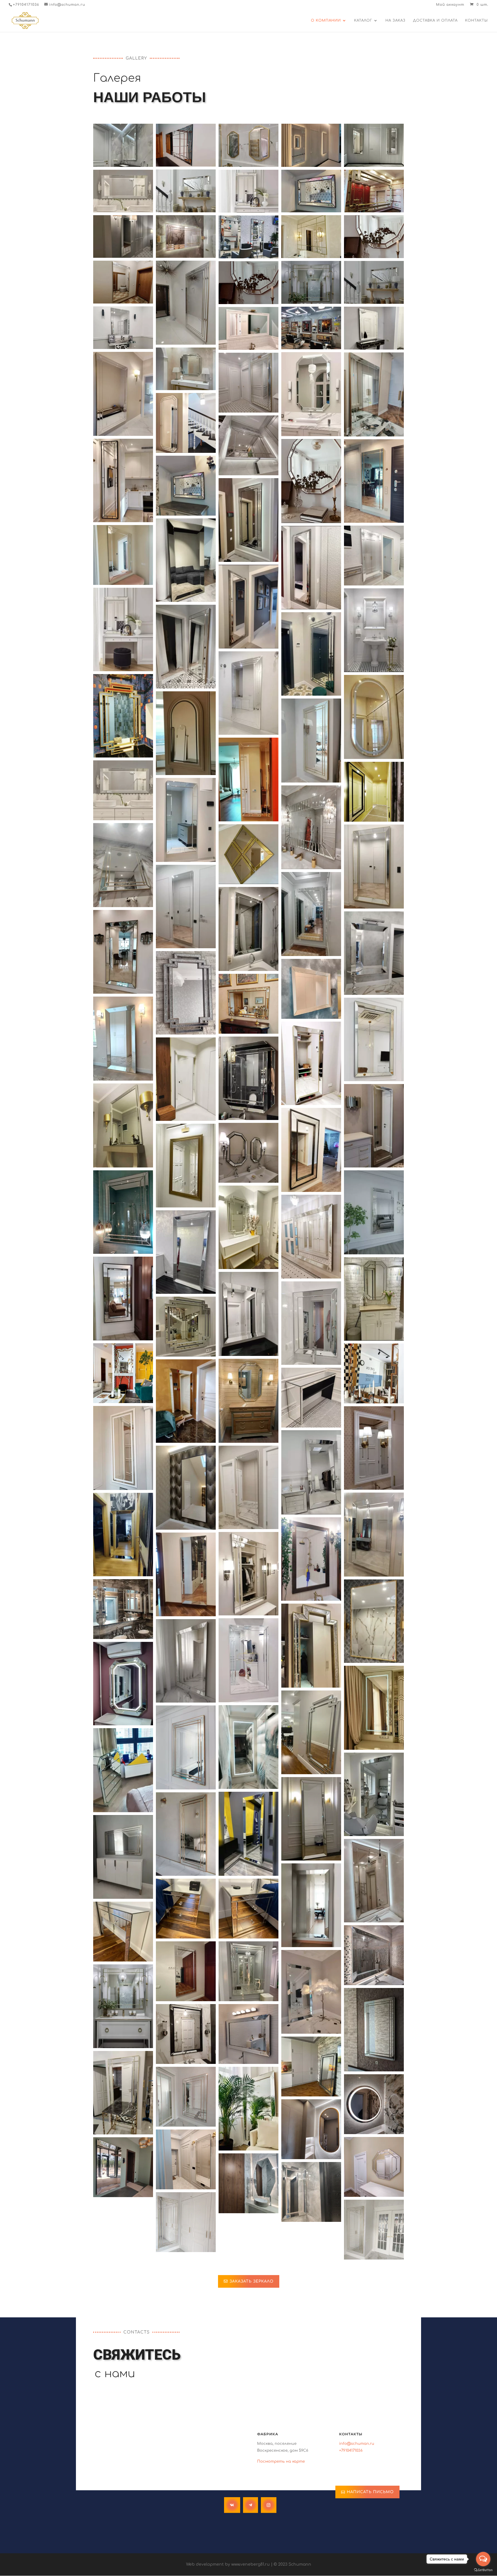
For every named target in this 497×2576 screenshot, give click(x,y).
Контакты (476, 20)
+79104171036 (26, 5)
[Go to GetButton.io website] (483, 2570)
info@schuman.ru (357, 2444)
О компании (326, 20)
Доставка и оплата (435, 20)
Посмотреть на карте (281, 2461)
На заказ (395, 20)
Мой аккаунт (450, 5)
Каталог (363, 20)
